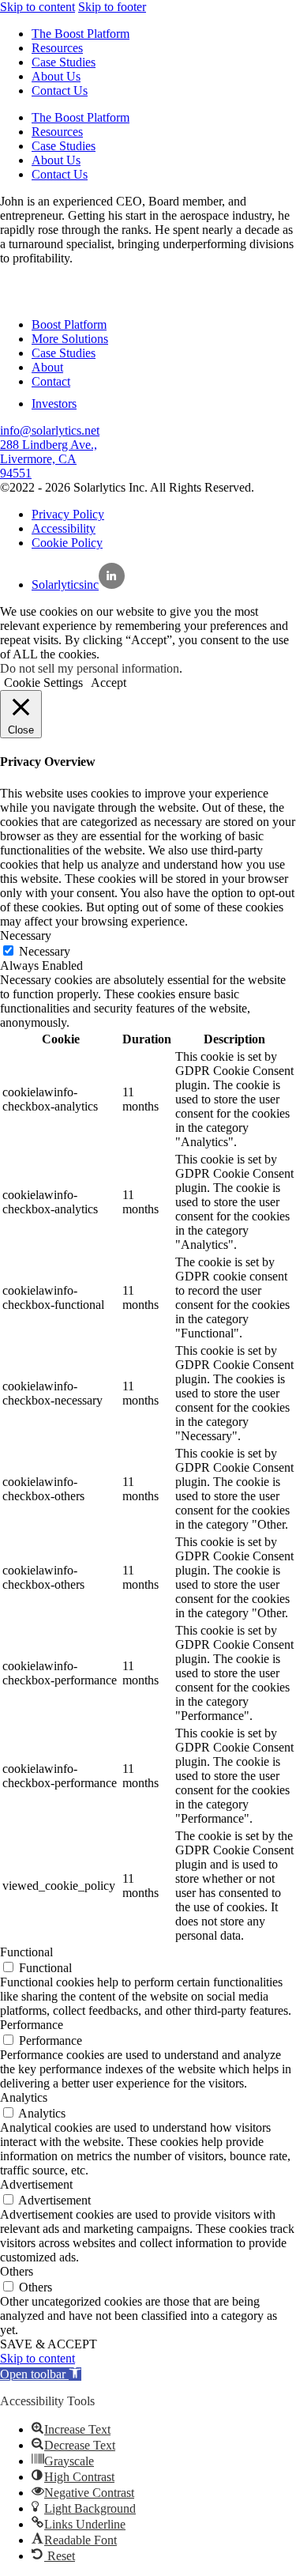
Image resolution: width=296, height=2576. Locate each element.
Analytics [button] (24, 2097)
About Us (56, 76)
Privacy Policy (68, 514)
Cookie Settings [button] (43, 683)
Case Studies (64, 62)
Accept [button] (109, 683)
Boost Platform (69, 324)
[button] (41, 2374)
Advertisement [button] (36, 2184)
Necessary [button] (26, 935)
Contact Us (60, 91)
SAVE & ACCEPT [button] (49, 2344)
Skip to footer (112, 7)
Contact (51, 381)
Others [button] (17, 2271)
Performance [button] (32, 2025)
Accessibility (64, 528)
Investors (54, 404)
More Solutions (70, 339)
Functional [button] (26, 1952)
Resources (57, 48)
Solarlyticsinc (65, 585)
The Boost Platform (81, 34)
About (47, 367)
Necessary (45, 951)
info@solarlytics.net (50, 430)
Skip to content (37, 7)
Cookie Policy (67, 543)
